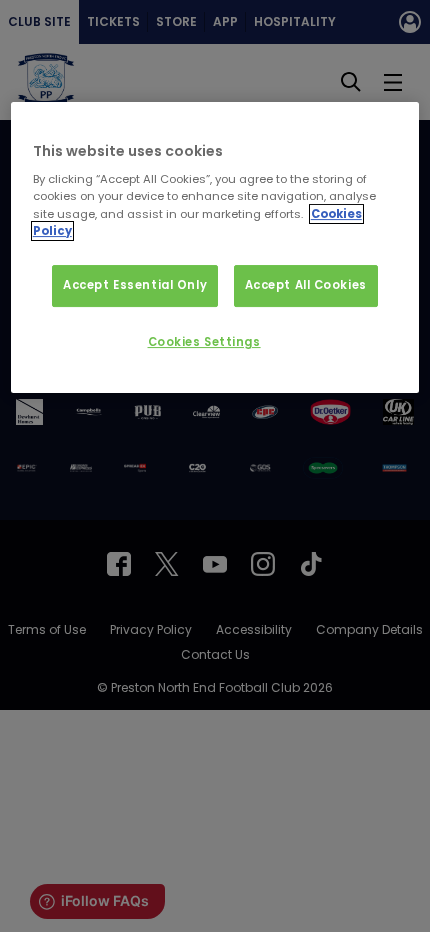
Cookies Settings (204, 342)
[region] (215, 248)
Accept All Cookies (306, 285)
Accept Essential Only (135, 285)
